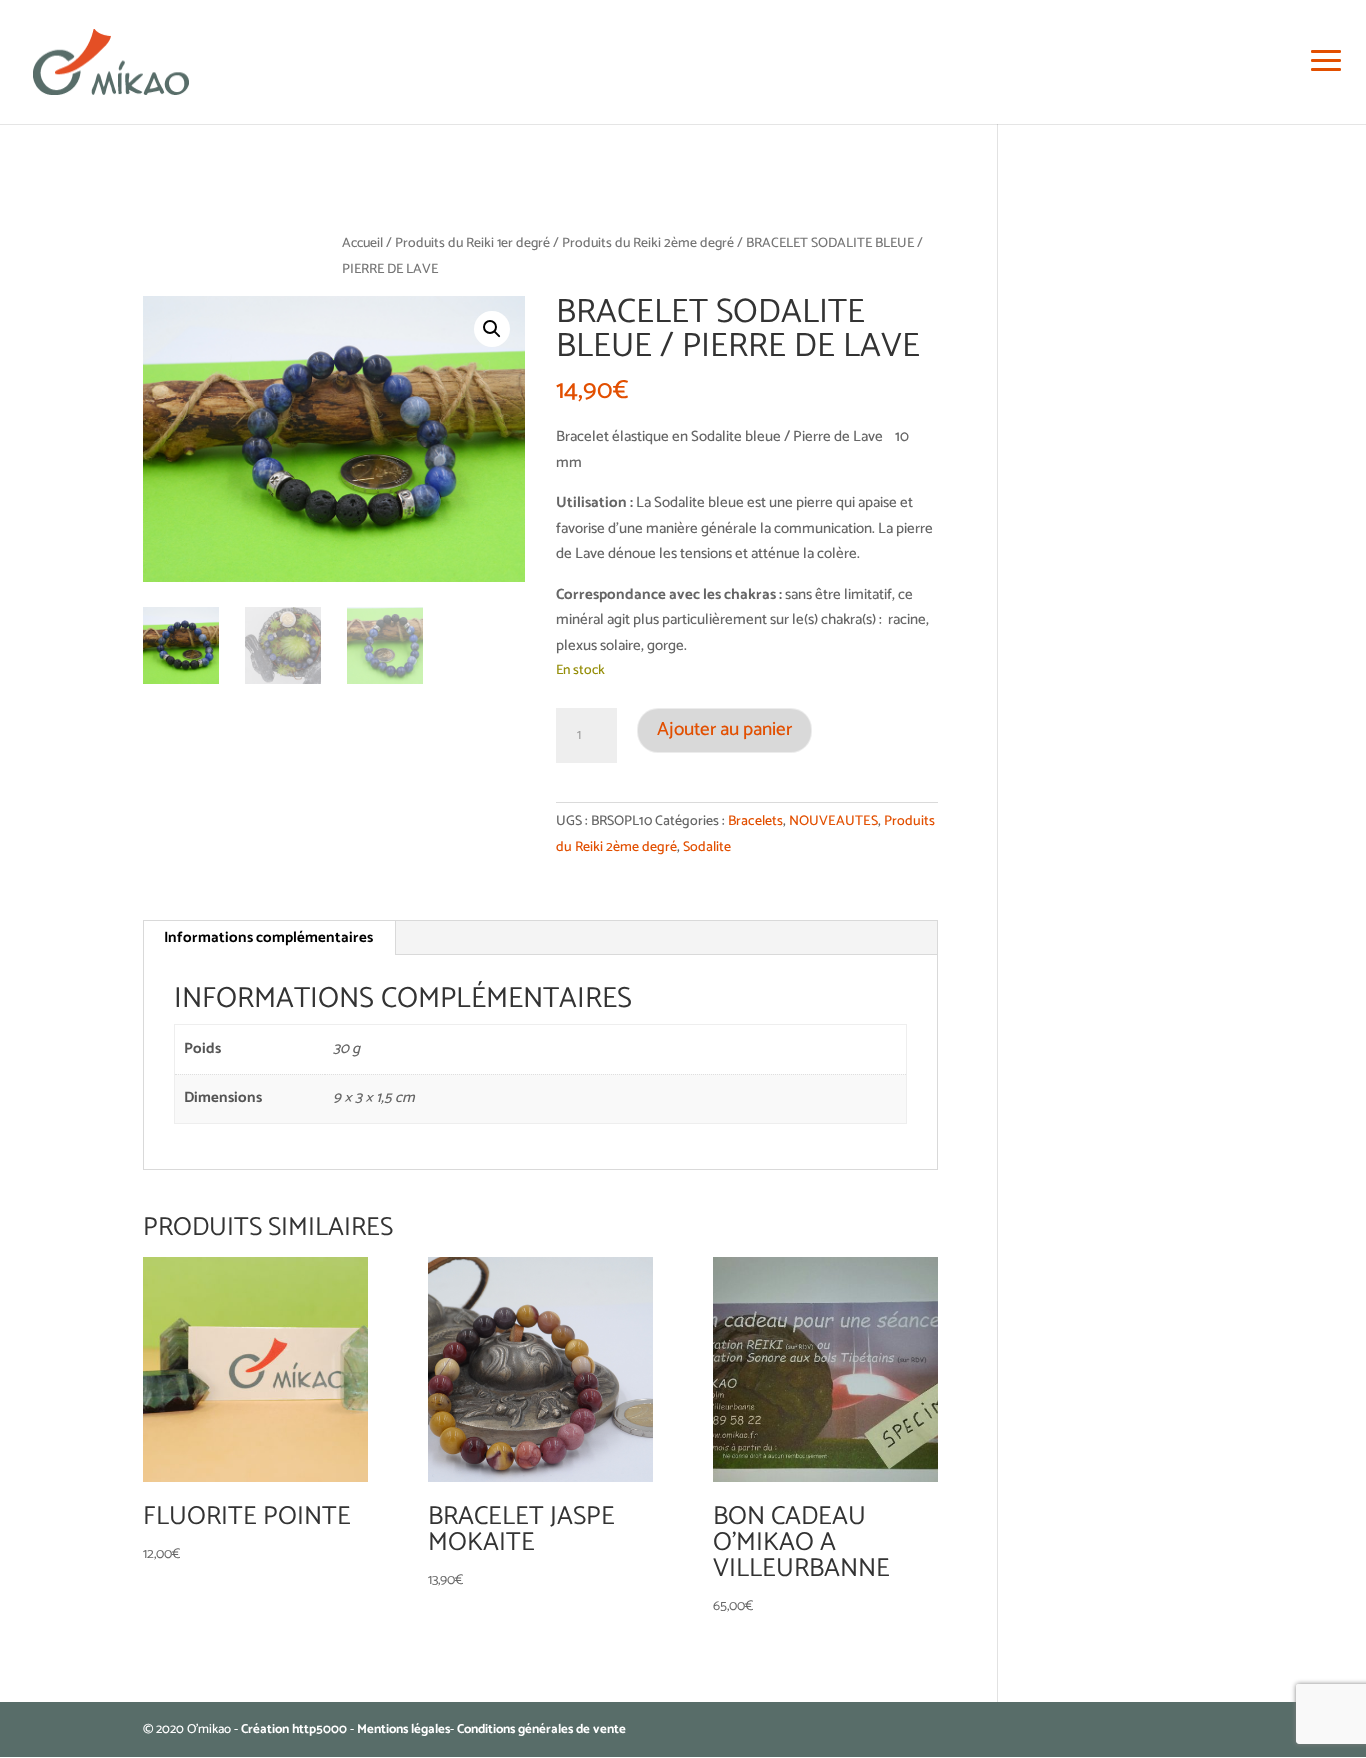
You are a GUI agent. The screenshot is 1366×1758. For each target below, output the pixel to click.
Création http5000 (294, 1729)
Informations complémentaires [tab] (268, 937)
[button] (492, 329)
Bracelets (755, 821)
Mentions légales (403, 1729)
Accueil (362, 243)
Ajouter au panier (724, 729)
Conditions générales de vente (541, 1729)
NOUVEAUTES (833, 821)
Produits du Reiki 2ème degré (648, 243)
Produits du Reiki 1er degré (472, 243)
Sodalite (707, 847)
